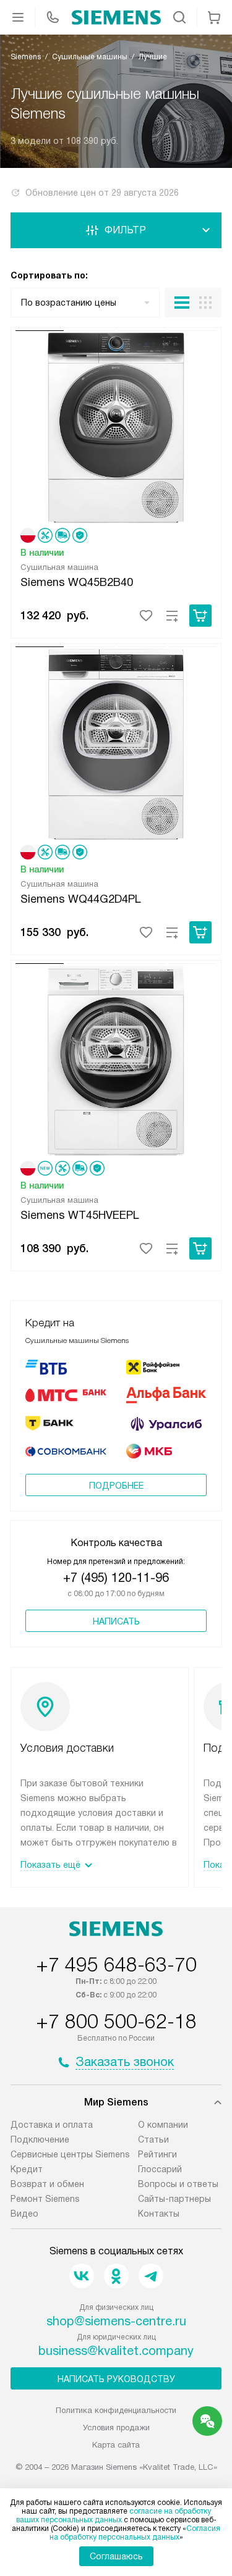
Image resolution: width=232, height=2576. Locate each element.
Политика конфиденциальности (116, 2410)
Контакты (159, 2214)
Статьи (153, 2139)
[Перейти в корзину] (214, 17)
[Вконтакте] (82, 2276)
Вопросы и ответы (178, 2184)
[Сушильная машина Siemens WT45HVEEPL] (116, 1059)
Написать (116, 1621)
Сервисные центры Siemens (70, 2154)
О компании (163, 2125)
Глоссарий (160, 2169)
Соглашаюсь (116, 2556)
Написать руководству (116, 2379)
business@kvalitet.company (116, 2351)
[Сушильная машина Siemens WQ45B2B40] (116, 426)
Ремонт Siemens (45, 2199)
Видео (24, 2214)
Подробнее (116, 1486)
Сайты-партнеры (174, 2199)
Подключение (40, 2139)
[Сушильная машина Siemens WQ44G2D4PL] (116, 742)
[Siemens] (116, 17)
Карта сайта (116, 2445)
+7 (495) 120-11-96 (116, 1578)
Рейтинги (157, 2154)
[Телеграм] (151, 2276)
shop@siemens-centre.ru (116, 2321)
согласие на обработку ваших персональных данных (114, 2515)
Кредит (27, 2169)
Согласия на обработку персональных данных (135, 2533)
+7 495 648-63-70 (116, 1965)
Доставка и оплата (52, 2125)
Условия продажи (116, 2428)
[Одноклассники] (116, 2276)
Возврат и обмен (47, 2184)
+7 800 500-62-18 (116, 2022)
